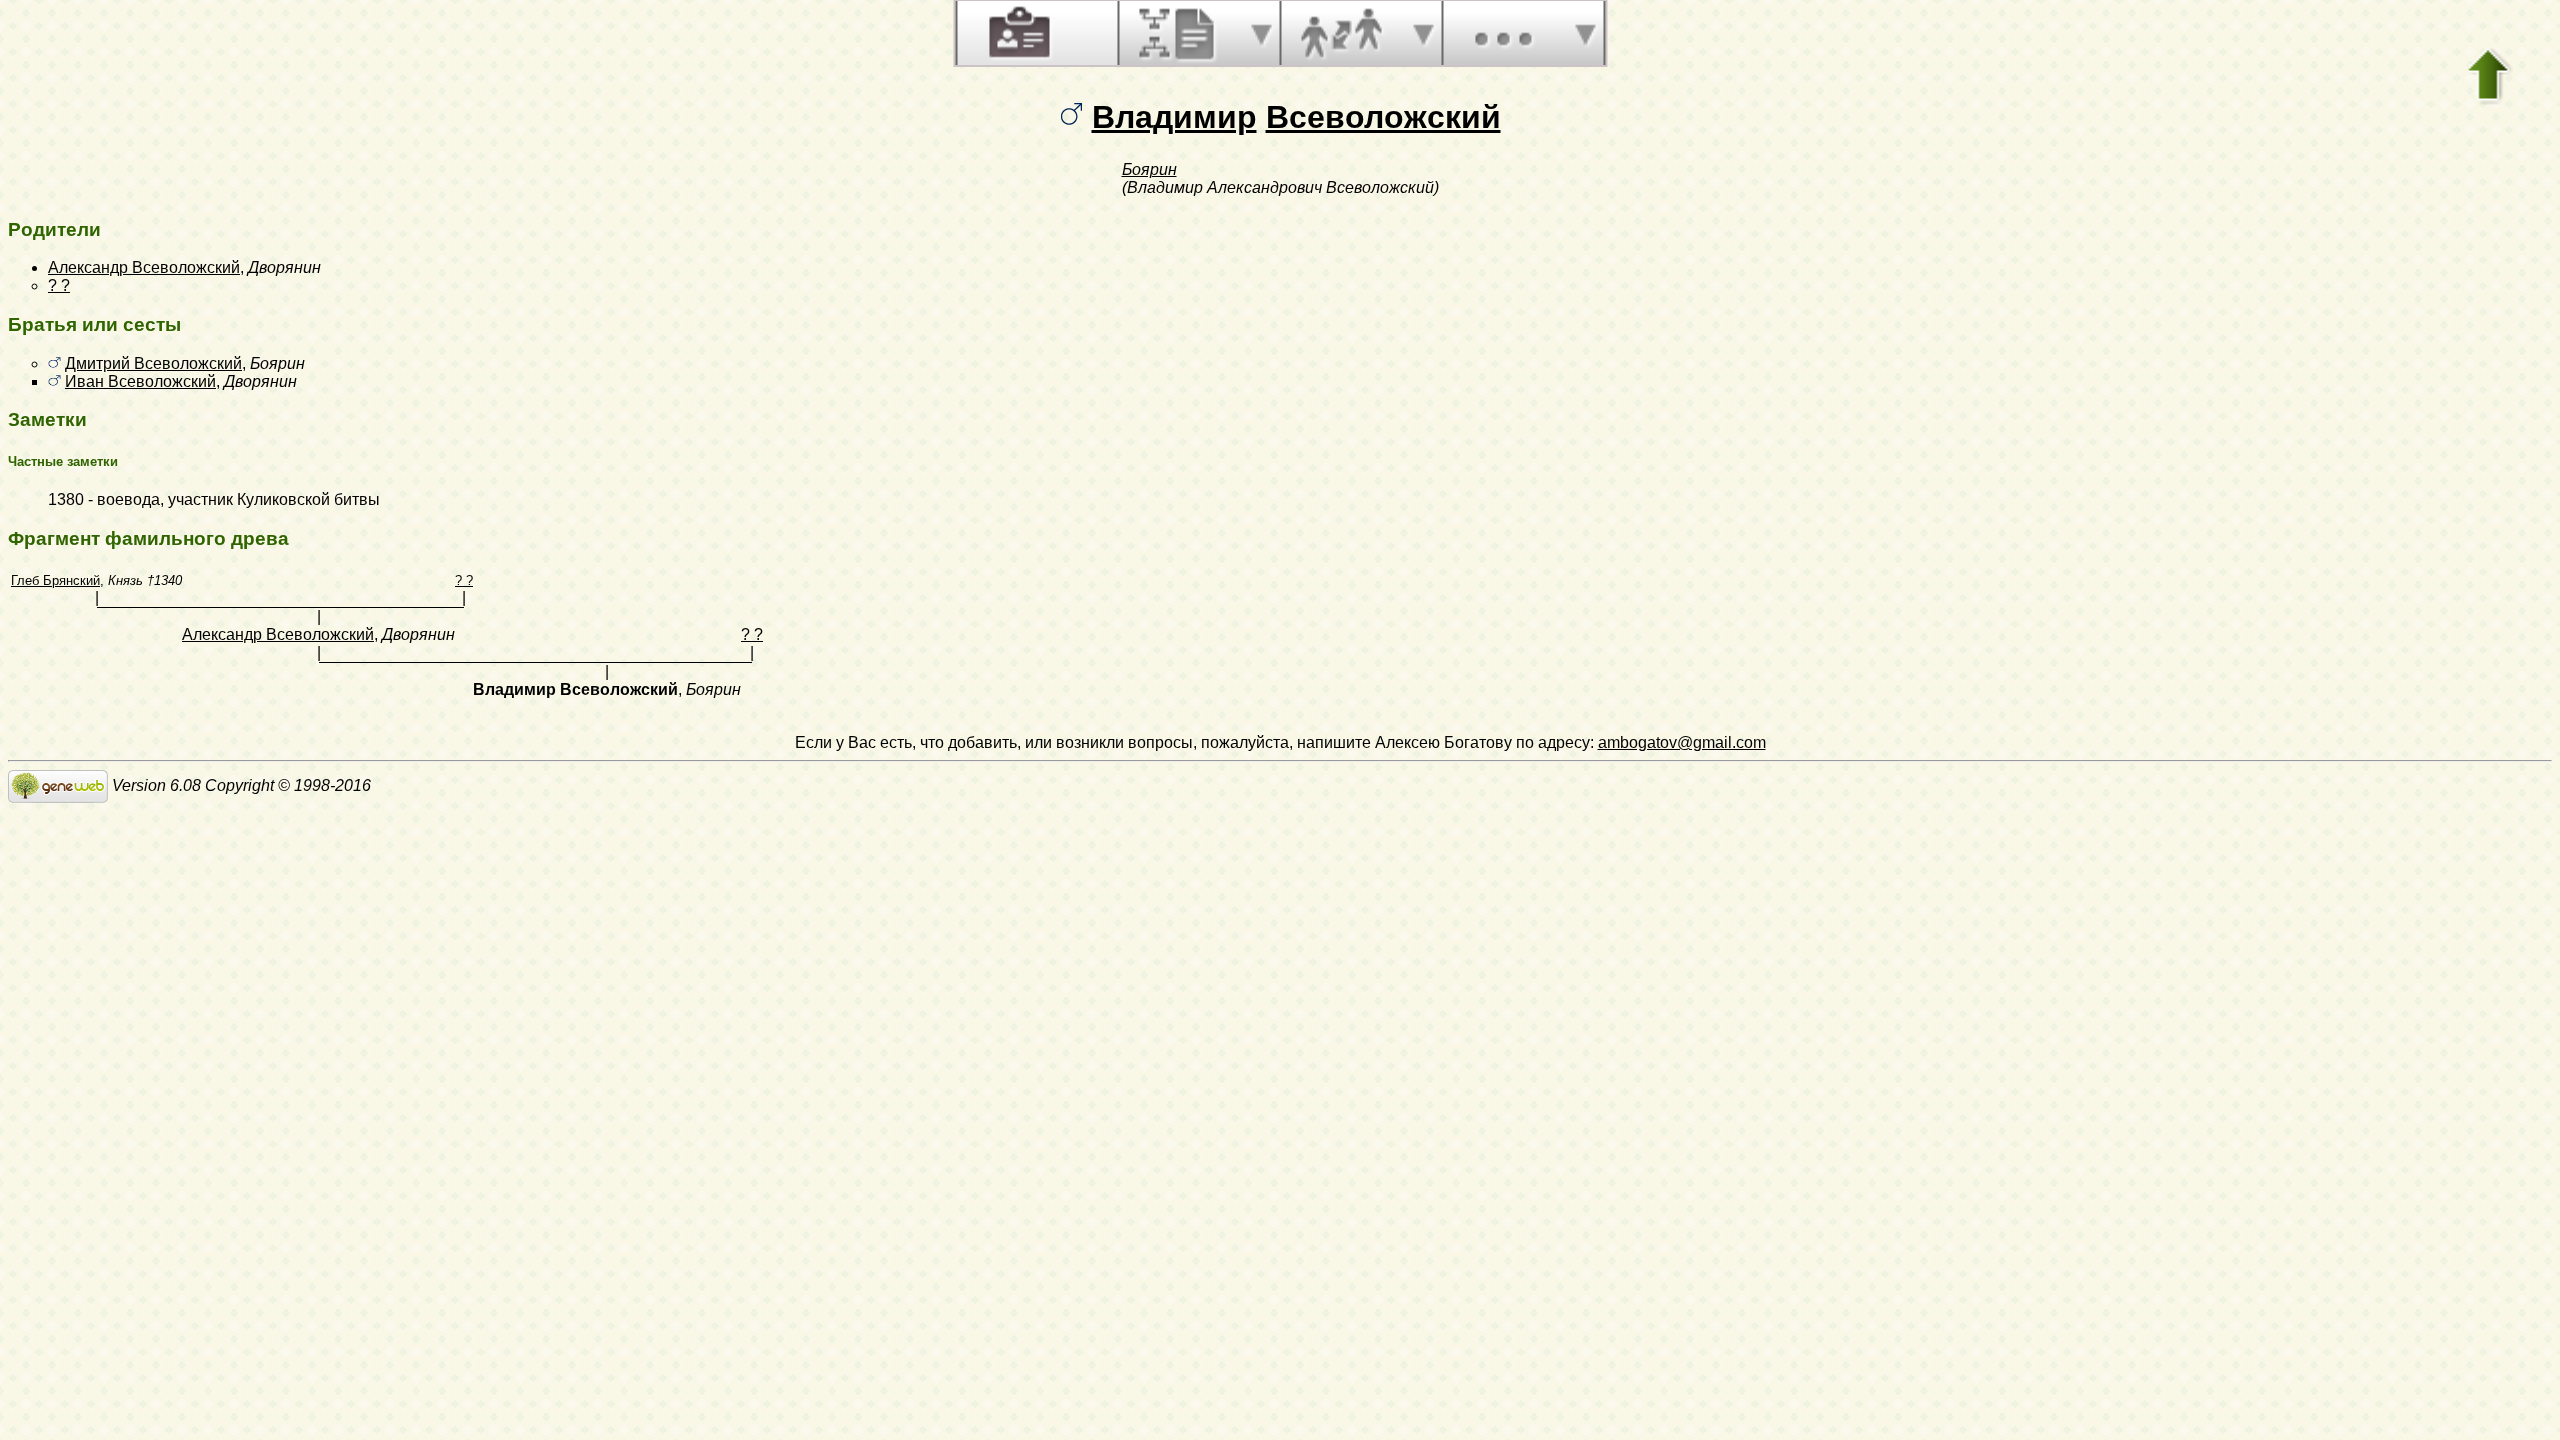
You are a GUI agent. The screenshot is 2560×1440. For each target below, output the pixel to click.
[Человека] (1017, 33)
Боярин (1149, 169)
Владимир (1174, 117)
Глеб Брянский (55, 580)
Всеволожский (1383, 117)
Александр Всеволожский (144, 267)
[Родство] (1341, 33)
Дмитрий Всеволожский (153, 363)
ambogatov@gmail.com (1682, 742)
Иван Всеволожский (140, 381)
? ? (59, 285)
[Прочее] (1503, 33)
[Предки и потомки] (1179, 33)
